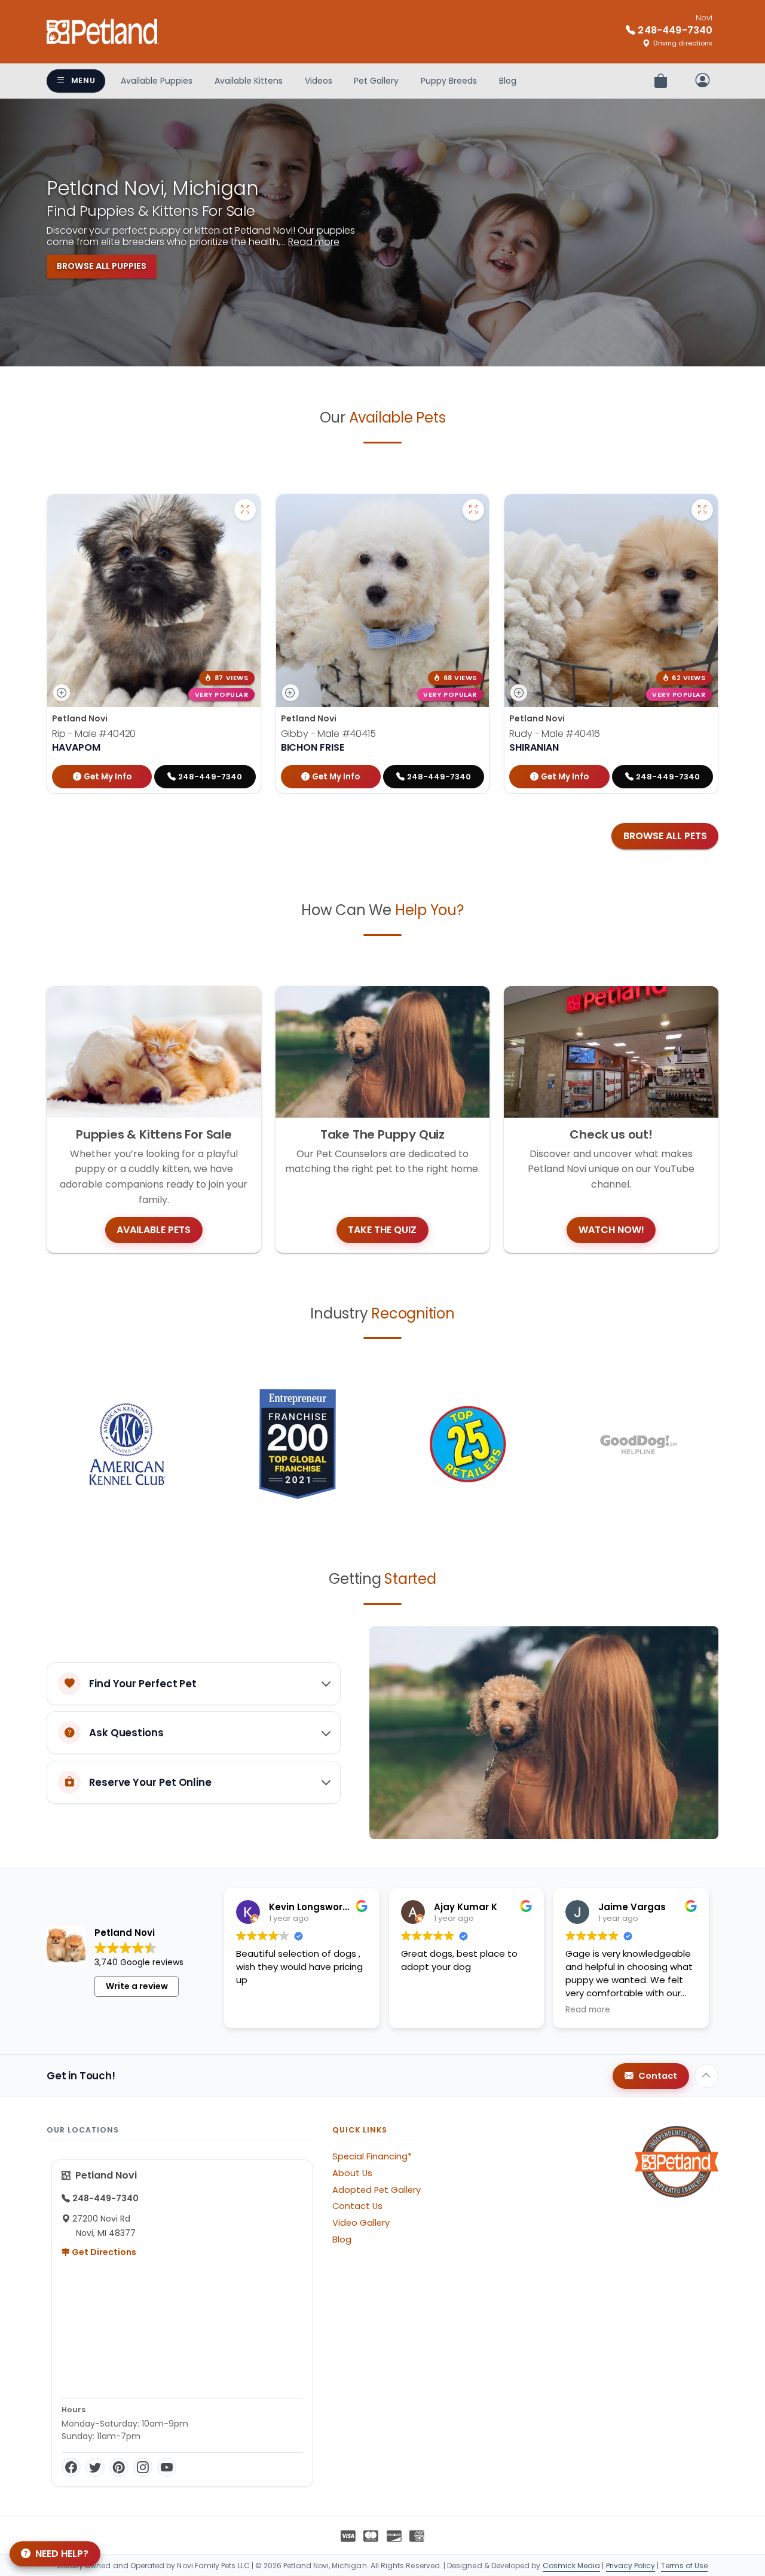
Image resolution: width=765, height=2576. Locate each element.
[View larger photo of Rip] (245, 510)
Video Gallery (361, 2223)
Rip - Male (94, 734)
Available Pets (154, 1230)
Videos (319, 81)
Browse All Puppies (102, 266)
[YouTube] (167, 2467)
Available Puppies (157, 81)
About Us (352, 2173)
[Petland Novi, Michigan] (103, 32)
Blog (508, 81)
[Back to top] (706, 2076)
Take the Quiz (382, 1230)
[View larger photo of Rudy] (702, 510)
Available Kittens (249, 81)
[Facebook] (71, 2467)
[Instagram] (143, 2467)
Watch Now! (611, 1230)
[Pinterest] (119, 2467)
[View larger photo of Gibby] (473, 510)
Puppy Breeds (449, 81)
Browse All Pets (665, 836)
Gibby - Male (328, 734)
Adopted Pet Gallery (377, 2190)
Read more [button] (588, 2010)
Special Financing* (372, 2156)
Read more (314, 242)
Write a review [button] (137, 1986)
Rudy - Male (554, 734)
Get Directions (103, 2252)
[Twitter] (95, 2467)
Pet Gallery (376, 81)
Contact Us (357, 2206)
